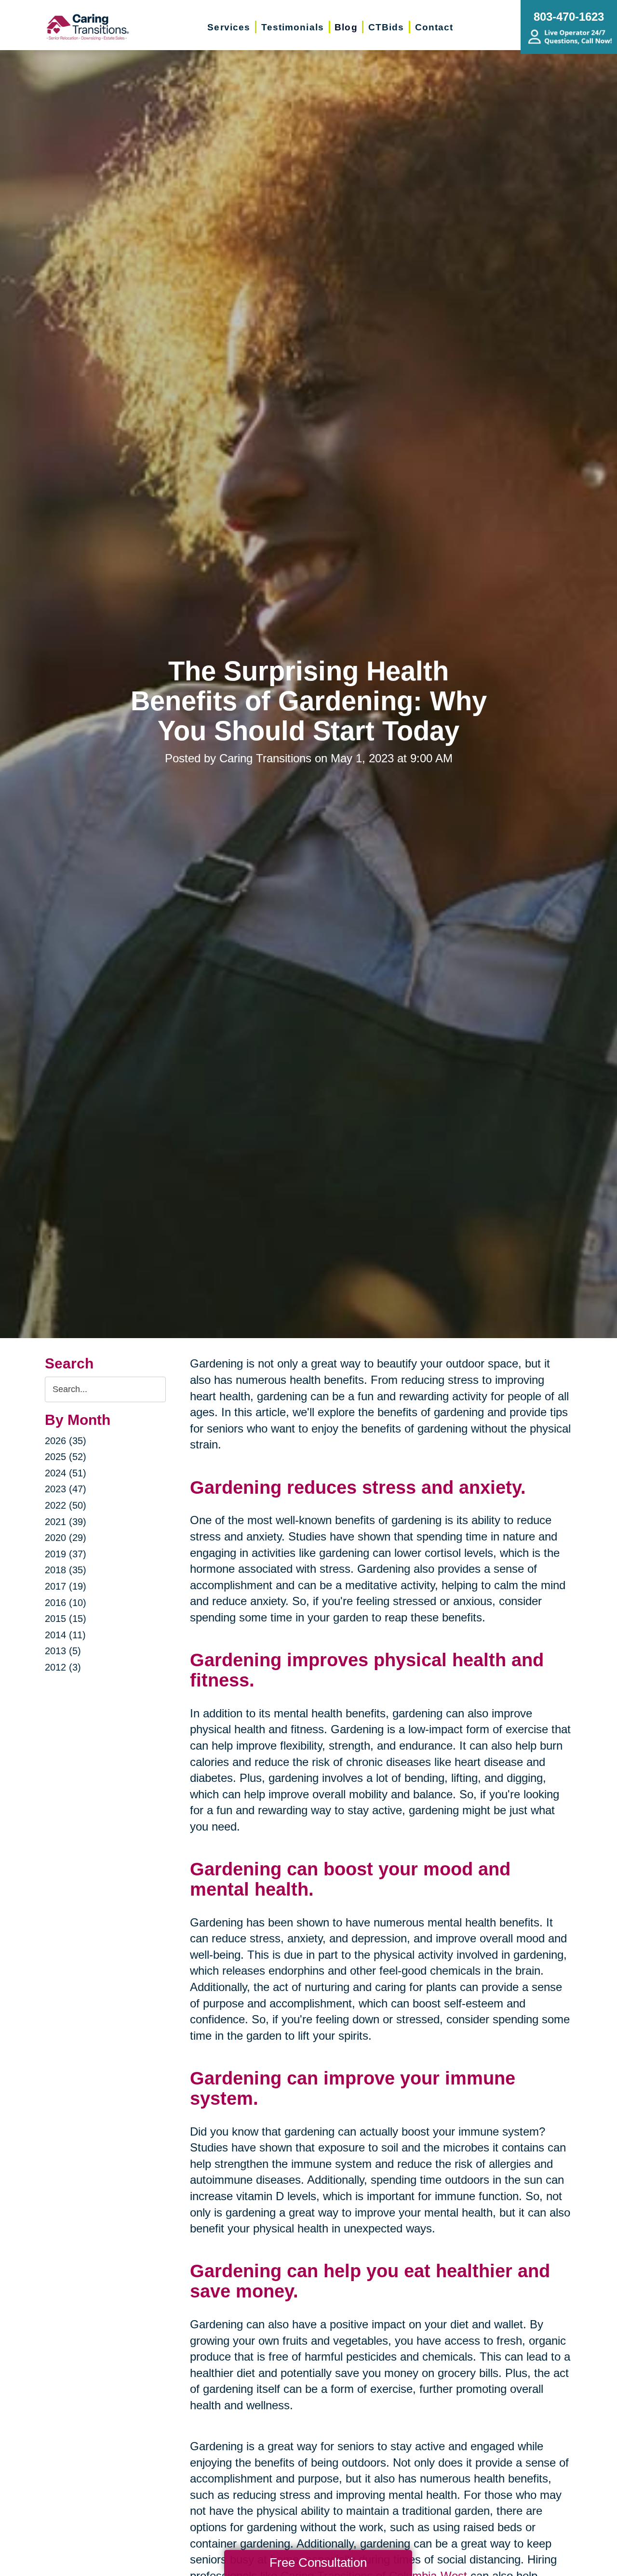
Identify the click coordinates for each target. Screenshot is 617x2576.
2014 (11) (65, 1635)
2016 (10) (66, 1603)
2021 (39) (66, 1522)
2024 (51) (66, 1473)
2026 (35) (66, 1441)
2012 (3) (63, 1667)
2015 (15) (66, 1619)
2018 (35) (66, 1570)
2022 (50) (66, 1505)
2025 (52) (66, 1457)
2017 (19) (66, 1586)
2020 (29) (66, 1538)
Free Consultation (318, 2563)
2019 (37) (66, 1554)
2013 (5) (63, 1651)
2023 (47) (66, 1489)
